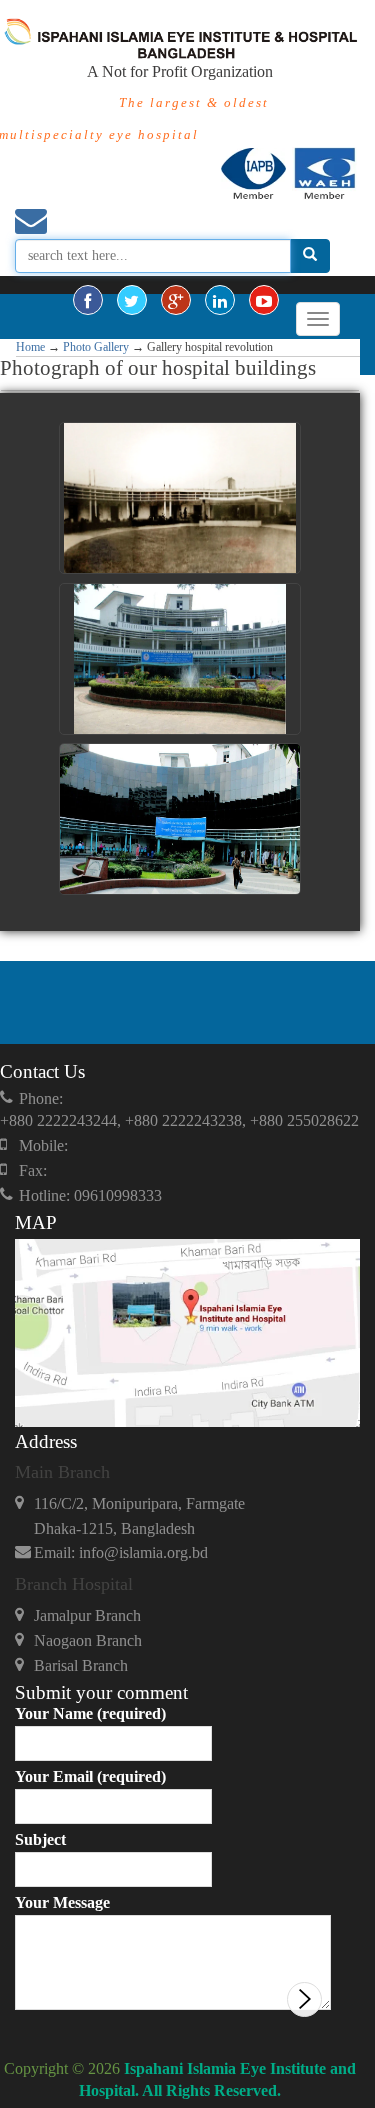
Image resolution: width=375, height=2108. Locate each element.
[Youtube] (264, 300)
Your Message (62, 1902)
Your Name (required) (90, 1713)
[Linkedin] (220, 300)
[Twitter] (132, 300)
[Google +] (176, 300)
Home (30, 347)
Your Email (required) (90, 1776)
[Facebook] (88, 300)
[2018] (180, 819)
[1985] (180, 659)
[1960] (180, 498)
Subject (40, 1839)
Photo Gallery (96, 347)
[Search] (310, 256)
